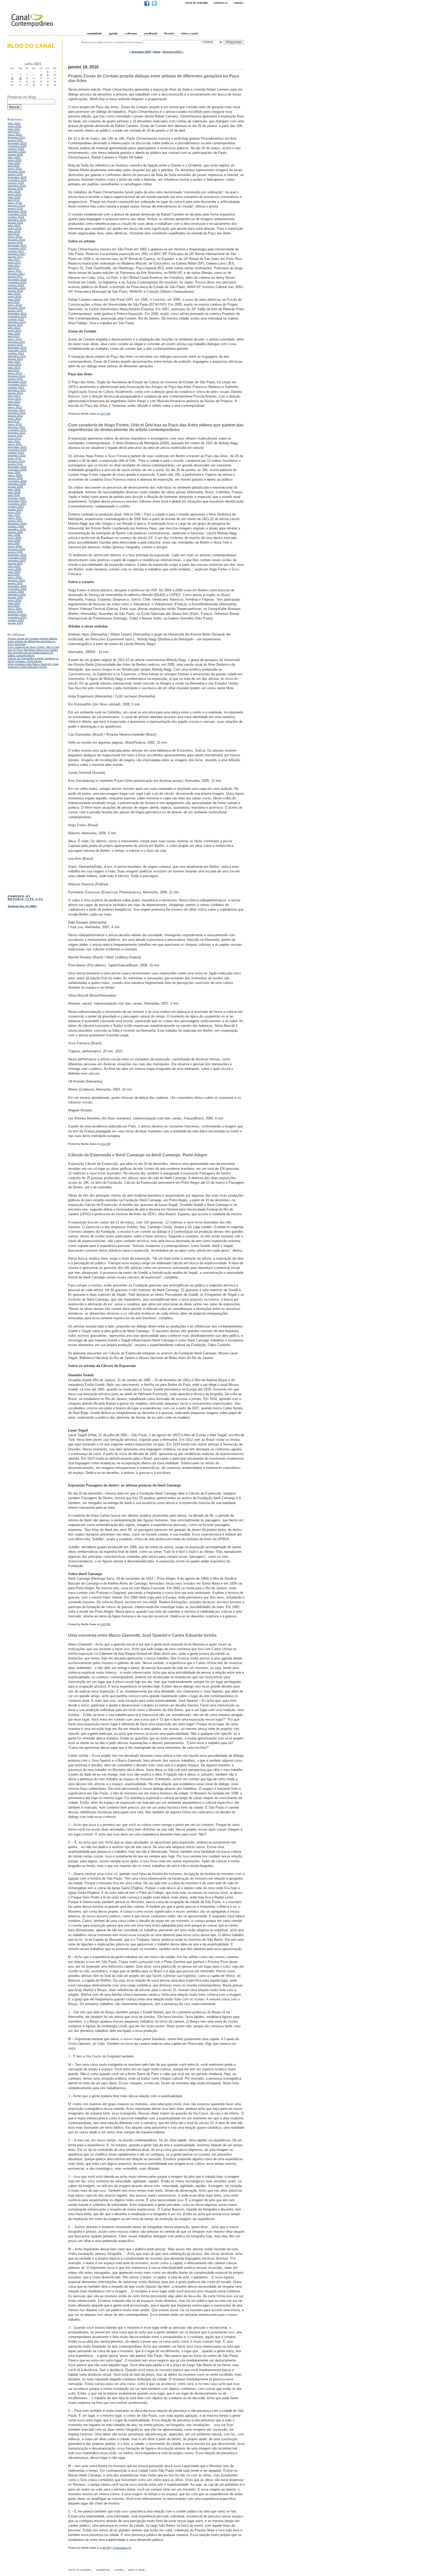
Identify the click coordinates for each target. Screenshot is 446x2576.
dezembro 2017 (17, 245)
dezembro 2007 (17, 501)
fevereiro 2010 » (173, 52)
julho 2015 (14, 328)
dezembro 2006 (17, 524)
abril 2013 (14, 404)
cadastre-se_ (103, 2570)
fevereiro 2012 (16, 427)
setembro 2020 (17, 152)
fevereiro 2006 (16, 549)
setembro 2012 (17, 413)
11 (12, 78)
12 (20, 78)
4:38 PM (105, 2548)
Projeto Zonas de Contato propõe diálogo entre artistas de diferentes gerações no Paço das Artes (33, 641)
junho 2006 (15, 538)
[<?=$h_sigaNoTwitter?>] (154, 5)
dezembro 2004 (17, 586)
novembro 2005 (17, 558)
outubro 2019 (16, 183)
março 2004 (15, 609)
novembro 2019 (17, 180)
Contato (238, 3)
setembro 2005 (17, 560)
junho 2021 (15, 126)
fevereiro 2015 (16, 342)
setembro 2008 (17, 484)
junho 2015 (15, 331)
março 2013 (15, 407)
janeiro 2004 (15, 612)
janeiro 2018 (15, 243)
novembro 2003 (17, 617)
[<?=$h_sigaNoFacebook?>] (147, 5)
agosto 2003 (15, 623)
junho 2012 (15, 419)
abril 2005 (14, 575)
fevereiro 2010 (16, 461)
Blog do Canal (31, 46)
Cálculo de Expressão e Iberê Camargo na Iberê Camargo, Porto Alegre (33, 660)
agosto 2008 (15, 487)
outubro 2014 (16, 353)
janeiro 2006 (15, 552)
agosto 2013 (15, 393)
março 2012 (15, 424)
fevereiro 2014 (16, 376)
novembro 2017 (17, 248)
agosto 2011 (15, 436)
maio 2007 (14, 515)
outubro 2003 (16, 620)
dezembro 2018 (17, 211)
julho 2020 (14, 157)
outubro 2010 (16, 453)
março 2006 (15, 546)
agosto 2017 (15, 257)
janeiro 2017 (15, 277)
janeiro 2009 (15, 478)
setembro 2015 (17, 322)
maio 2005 (14, 572)
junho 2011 (14, 438)
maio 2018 (14, 231)
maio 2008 (14, 492)
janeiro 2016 (15, 311)
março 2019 (15, 203)
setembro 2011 (17, 433)
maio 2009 (14, 472)
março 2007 (15, 518)
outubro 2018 (16, 217)
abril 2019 (14, 200)
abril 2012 (14, 421)
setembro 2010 (17, 455)
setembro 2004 (17, 595)
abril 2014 (14, 370)
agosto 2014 (15, 359)
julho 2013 (14, 396)
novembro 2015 (17, 316)
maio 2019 (14, 197)
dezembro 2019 (17, 177)
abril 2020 (14, 166)
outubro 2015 (16, 319)
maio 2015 (14, 333)
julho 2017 (14, 260)
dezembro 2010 (17, 447)
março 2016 (15, 305)
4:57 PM (105, 414)
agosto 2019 (15, 189)
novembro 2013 (17, 384)
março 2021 (15, 135)
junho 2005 (15, 569)
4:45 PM (105, 1624)
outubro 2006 (16, 526)
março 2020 (15, 169)
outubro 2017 (16, 251)
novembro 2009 (17, 470)
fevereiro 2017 (16, 274)
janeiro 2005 (15, 583)
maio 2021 (14, 129)
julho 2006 (14, 535)
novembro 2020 (17, 146)
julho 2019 (14, 191)
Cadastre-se (221, 3)
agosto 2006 (15, 532)
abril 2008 (14, 495)
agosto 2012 (15, 416)
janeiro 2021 (15, 140)
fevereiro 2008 (16, 498)
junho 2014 (15, 365)
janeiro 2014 (15, 379)
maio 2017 (14, 265)
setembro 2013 (17, 390)
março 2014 (15, 373)
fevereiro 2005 (16, 580)
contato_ (120, 2570)
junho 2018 (15, 228)
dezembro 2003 (17, 614)
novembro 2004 (17, 589)
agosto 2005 (15, 563)
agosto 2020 (15, 154)
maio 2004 (14, 603)
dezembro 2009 (17, 467)
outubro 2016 (16, 285)
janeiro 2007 (15, 521)
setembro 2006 (17, 529)
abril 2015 (14, 336)
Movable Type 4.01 (25, 899)
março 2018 (15, 237)
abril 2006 (14, 543)
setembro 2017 (17, 254)
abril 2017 (14, 268)
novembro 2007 (17, 504)
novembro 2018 (17, 214)
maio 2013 (14, 401)
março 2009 (15, 475)
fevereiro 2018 (16, 240)
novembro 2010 (17, 450)
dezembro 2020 (17, 143)
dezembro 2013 (17, 382)
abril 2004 (14, 606)
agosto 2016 (15, 291)
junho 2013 (15, 399)
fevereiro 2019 (16, 206)
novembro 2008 (17, 481)
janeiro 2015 (15, 345)
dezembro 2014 (17, 348)
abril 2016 (14, 302)
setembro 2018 (17, 220)
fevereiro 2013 (16, 410)
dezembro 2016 (17, 279)
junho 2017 (15, 262)
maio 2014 (14, 367)
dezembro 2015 (17, 313)
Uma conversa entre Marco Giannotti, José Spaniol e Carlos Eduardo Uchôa (33, 665)
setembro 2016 (17, 288)
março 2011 (15, 444)
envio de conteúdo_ (81, 2570)
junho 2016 (15, 296)
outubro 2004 (16, 592)
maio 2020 (14, 163)
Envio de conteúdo (197, 3)
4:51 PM (105, 1144)
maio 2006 (14, 541)
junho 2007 (15, 512)
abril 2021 (14, 132)
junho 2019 (15, 194)
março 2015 (15, 339)
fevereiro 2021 (16, 137)
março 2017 (15, 271)
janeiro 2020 (15, 174)
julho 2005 (14, 566)
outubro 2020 (16, 149)
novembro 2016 (17, 282)
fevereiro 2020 (16, 172)
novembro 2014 (17, 350)
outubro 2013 (16, 387)
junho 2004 (15, 600)
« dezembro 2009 (140, 52)
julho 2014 (14, 362)
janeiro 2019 (15, 208)
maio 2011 (14, 441)
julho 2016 (14, 294)
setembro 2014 (17, 356)
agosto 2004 (15, 597)
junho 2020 (15, 160)
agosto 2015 (15, 325)
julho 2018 (14, 225)
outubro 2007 (16, 507)
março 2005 (15, 578)
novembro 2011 (17, 430)
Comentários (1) (122, 2548)
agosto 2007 (15, 509)
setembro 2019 (17, 186)
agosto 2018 (15, 223)
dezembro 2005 (17, 555)
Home (157, 52)
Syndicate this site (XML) (22, 906)
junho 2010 (15, 458)
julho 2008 (14, 490)
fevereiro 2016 (16, 308)
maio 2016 (14, 299)
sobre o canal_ (137, 2570)
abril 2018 (14, 234)
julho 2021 (14, 123)
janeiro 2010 (15, 464)
